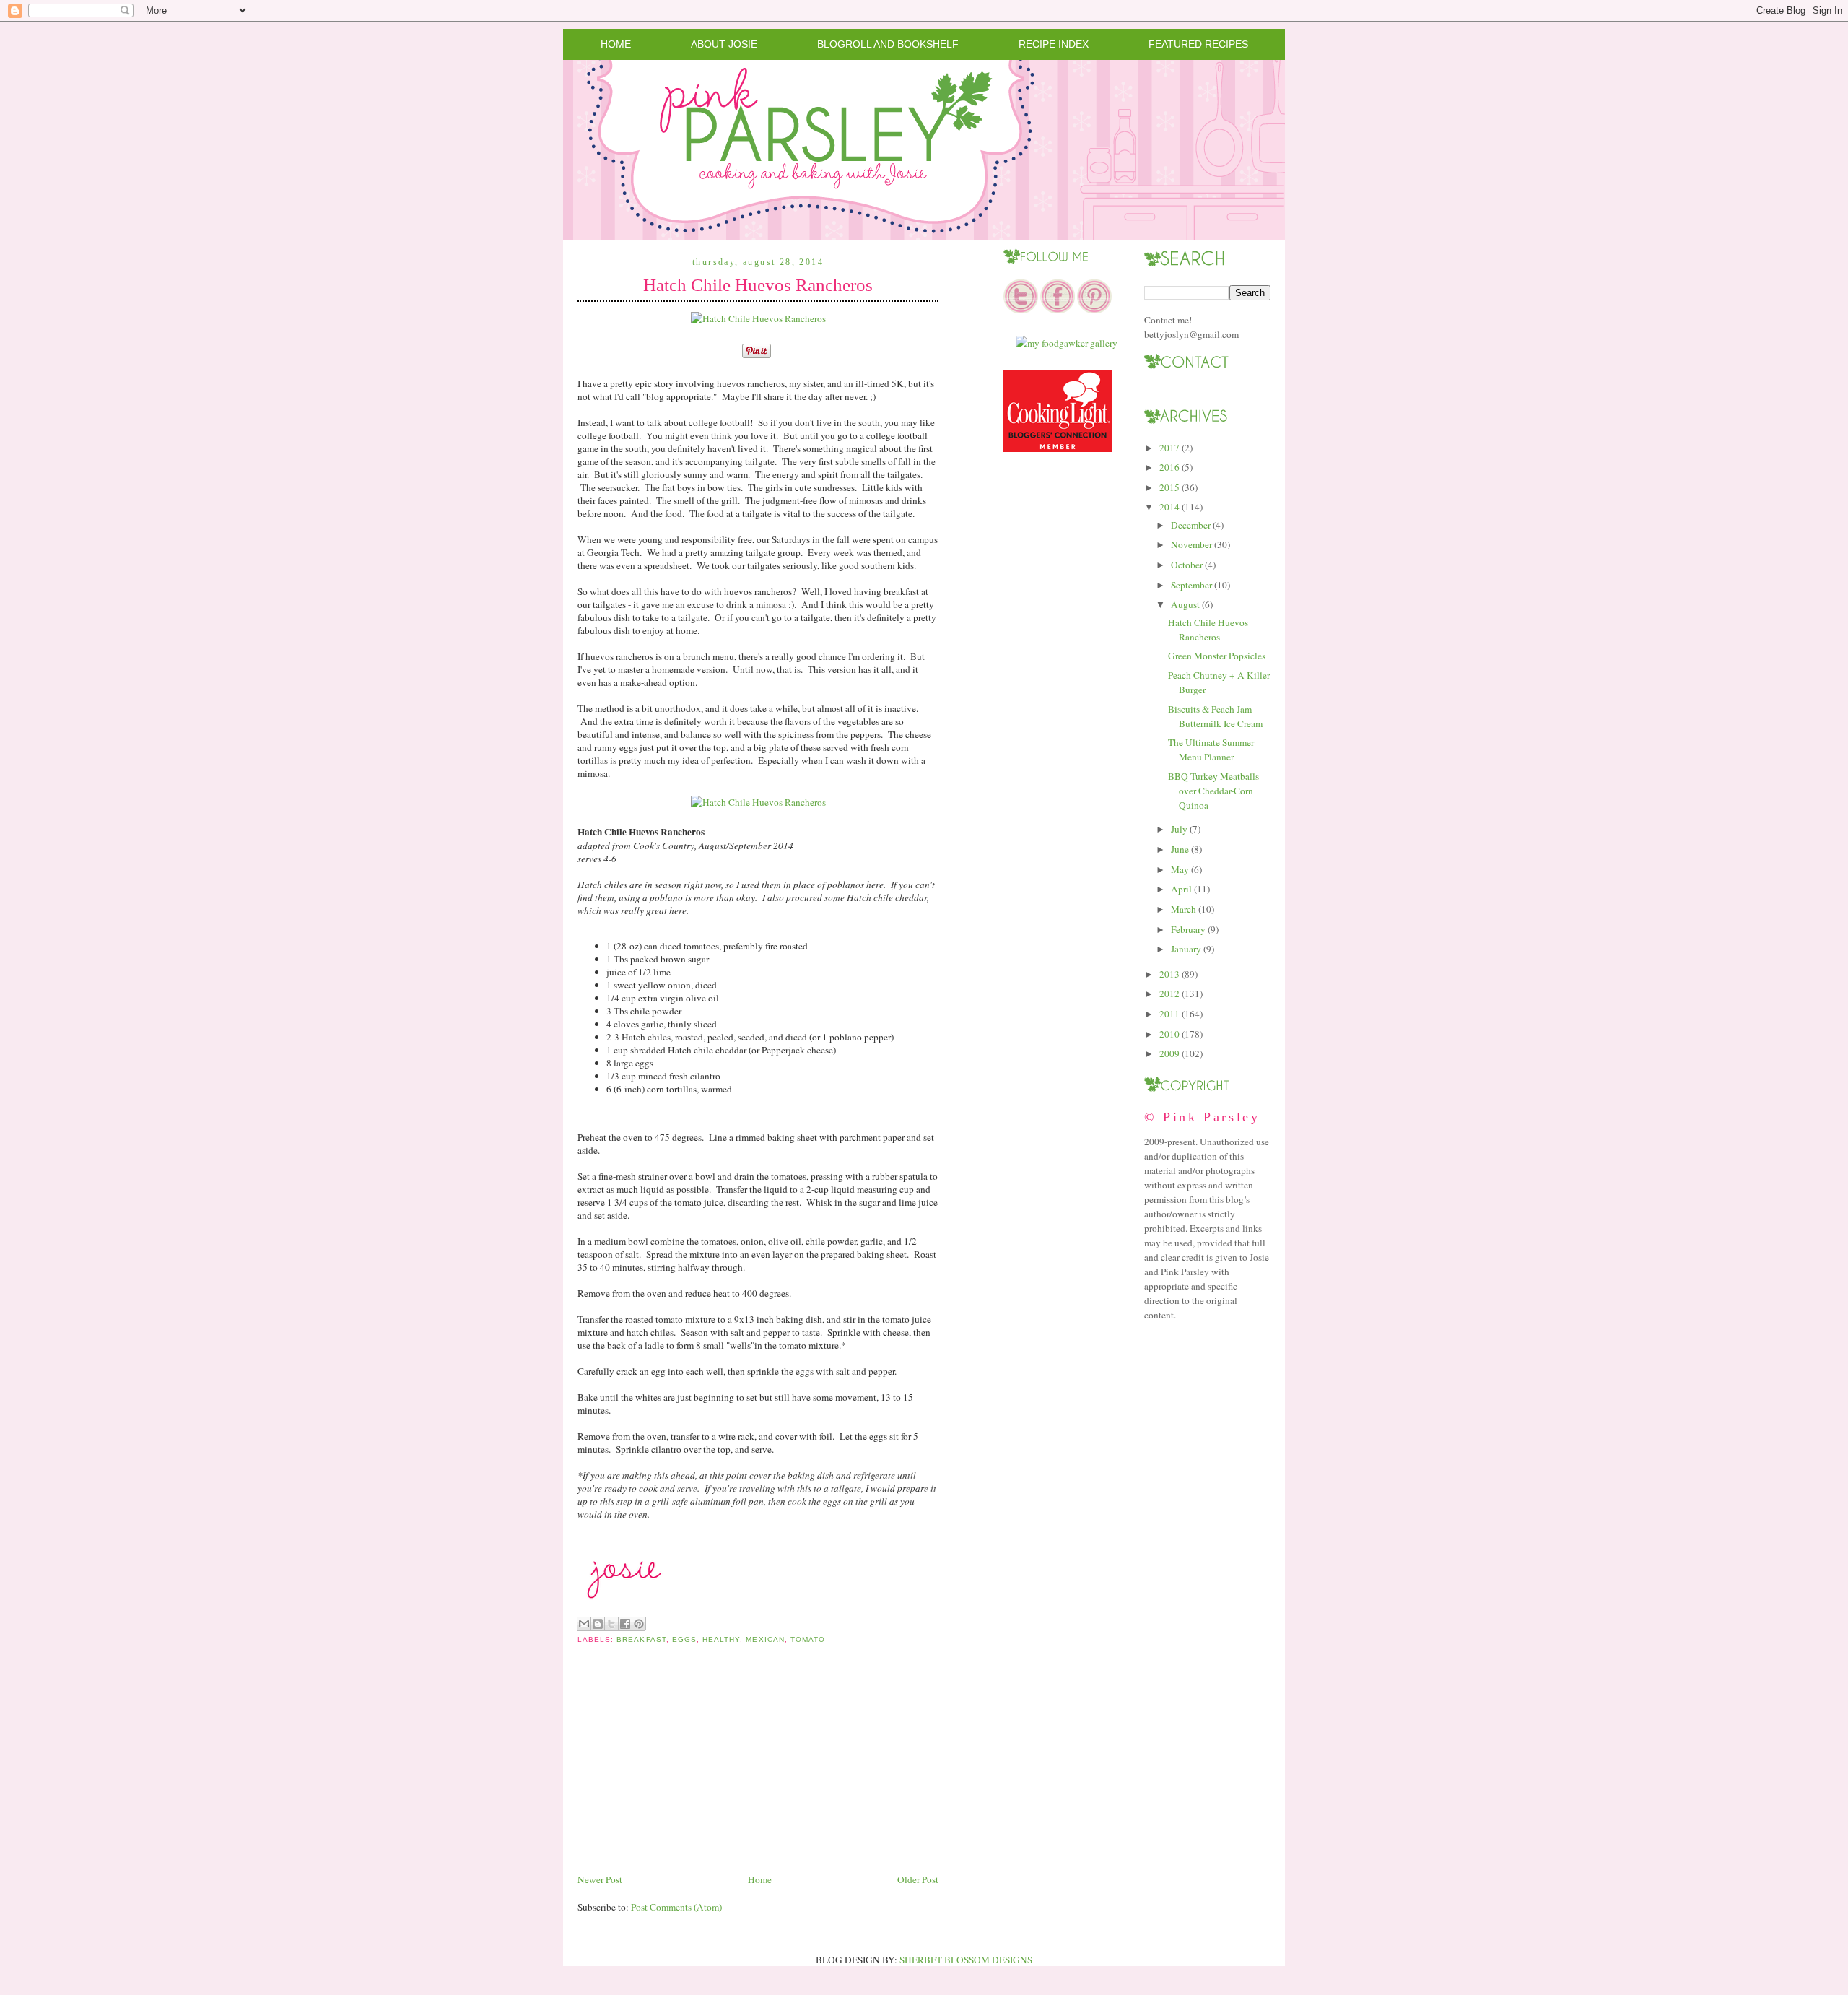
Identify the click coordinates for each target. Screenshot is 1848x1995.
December (1191, 525)
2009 (1169, 1053)
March (1184, 909)
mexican (765, 1639)
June (1180, 849)
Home (616, 44)
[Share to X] (611, 1624)
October (1187, 565)
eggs (684, 1639)
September (1191, 585)
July (1179, 829)
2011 (1169, 1014)
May (1180, 869)
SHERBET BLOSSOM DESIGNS (966, 1960)
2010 (1169, 1034)
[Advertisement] (686, 1770)
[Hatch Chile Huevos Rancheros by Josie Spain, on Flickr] (758, 318)
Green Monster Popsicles (1217, 656)
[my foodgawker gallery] (1067, 343)
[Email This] (584, 1624)
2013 (1169, 974)
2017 (1169, 448)
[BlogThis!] (598, 1624)
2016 (1169, 467)
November (1191, 544)
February (1188, 929)
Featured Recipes (1198, 44)
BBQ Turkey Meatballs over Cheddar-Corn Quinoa (1213, 791)
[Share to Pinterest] (639, 1624)
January (1186, 949)
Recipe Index (1054, 44)
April (1181, 889)
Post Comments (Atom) (676, 1907)
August (1185, 604)
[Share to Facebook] (625, 1624)
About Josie (724, 44)
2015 (1169, 487)
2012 (1169, 994)
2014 (1169, 507)
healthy (721, 1639)
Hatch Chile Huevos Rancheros (758, 285)
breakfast (641, 1639)
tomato (808, 1639)
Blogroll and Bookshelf (888, 44)
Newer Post (600, 1879)
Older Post (918, 1879)
